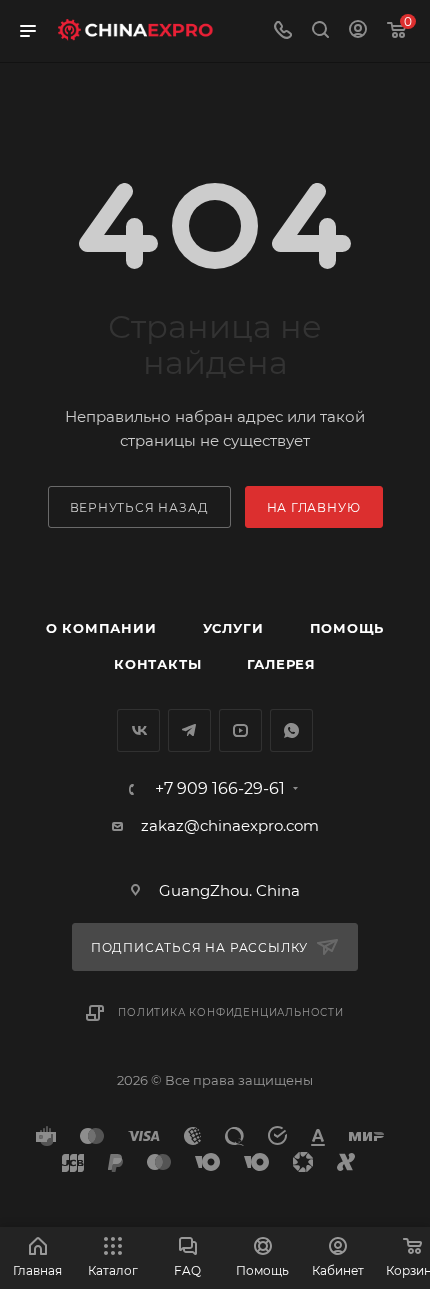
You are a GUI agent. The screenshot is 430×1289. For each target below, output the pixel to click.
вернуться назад (139, 507)
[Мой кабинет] (358, 31)
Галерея (281, 664)
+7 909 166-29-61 (220, 789)
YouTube (240, 730)
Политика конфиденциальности (231, 1012)
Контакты (157, 664)
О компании (101, 628)
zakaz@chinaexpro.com (230, 825)
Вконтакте (138, 730)
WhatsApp (291, 730)
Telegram (189, 730)
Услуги (233, 628)
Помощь (347, 628)
